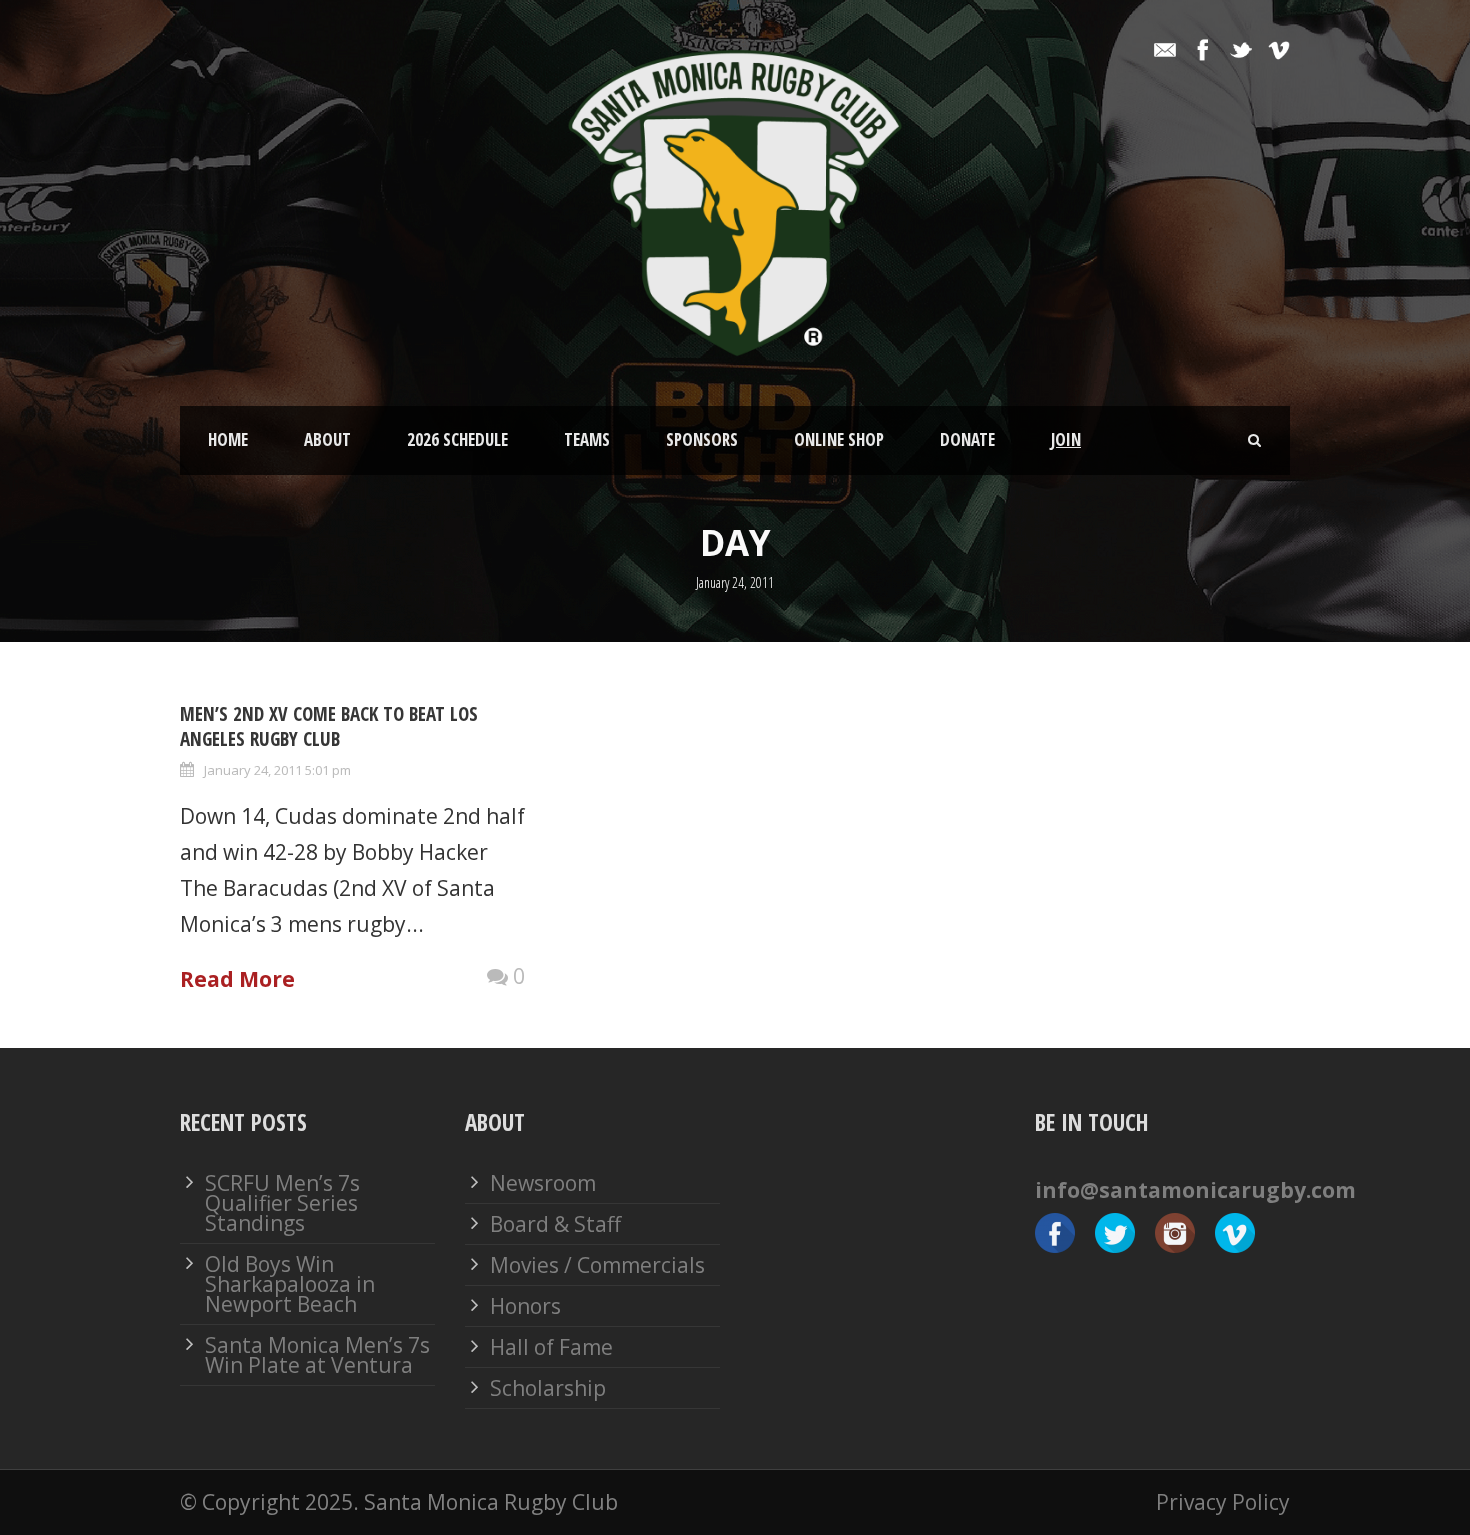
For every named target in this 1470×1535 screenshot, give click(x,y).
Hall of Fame (551, 1347)
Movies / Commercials (597, 1265)
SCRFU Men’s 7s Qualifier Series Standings (282, 1203)
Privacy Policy (1223, 1502)
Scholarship (548, 1388)
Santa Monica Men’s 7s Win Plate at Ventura (317, 1355)
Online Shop (839, 439)
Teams (587, 439)
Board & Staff (555, 1224)
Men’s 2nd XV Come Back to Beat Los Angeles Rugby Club (329, 726)
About (327, 439)
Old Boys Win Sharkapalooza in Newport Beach (290, 1284)
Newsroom (543, 1183)
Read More (237, 979)
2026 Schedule (457, 439)
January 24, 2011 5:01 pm (277, 770)
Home (228, 439)
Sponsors (702, 439)
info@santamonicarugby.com (1195, 1190)
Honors (525, 1306)
